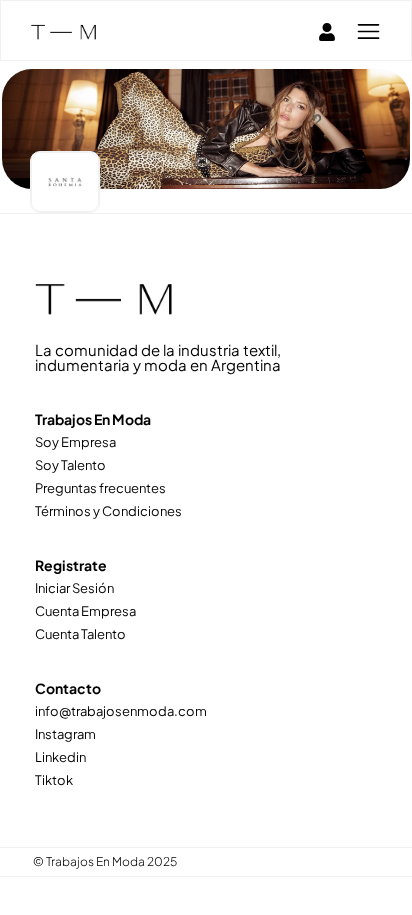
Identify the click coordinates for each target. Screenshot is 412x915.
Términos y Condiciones (108, 511)
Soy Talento (70, 465)
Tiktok (54, 780)
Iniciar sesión (74, 588)
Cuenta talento (80, 634)
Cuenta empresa (85, 611)
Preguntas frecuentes (100, 488)
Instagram (65, 734)
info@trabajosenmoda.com (121, 711)
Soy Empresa (75, 442)
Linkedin (60, 757)
